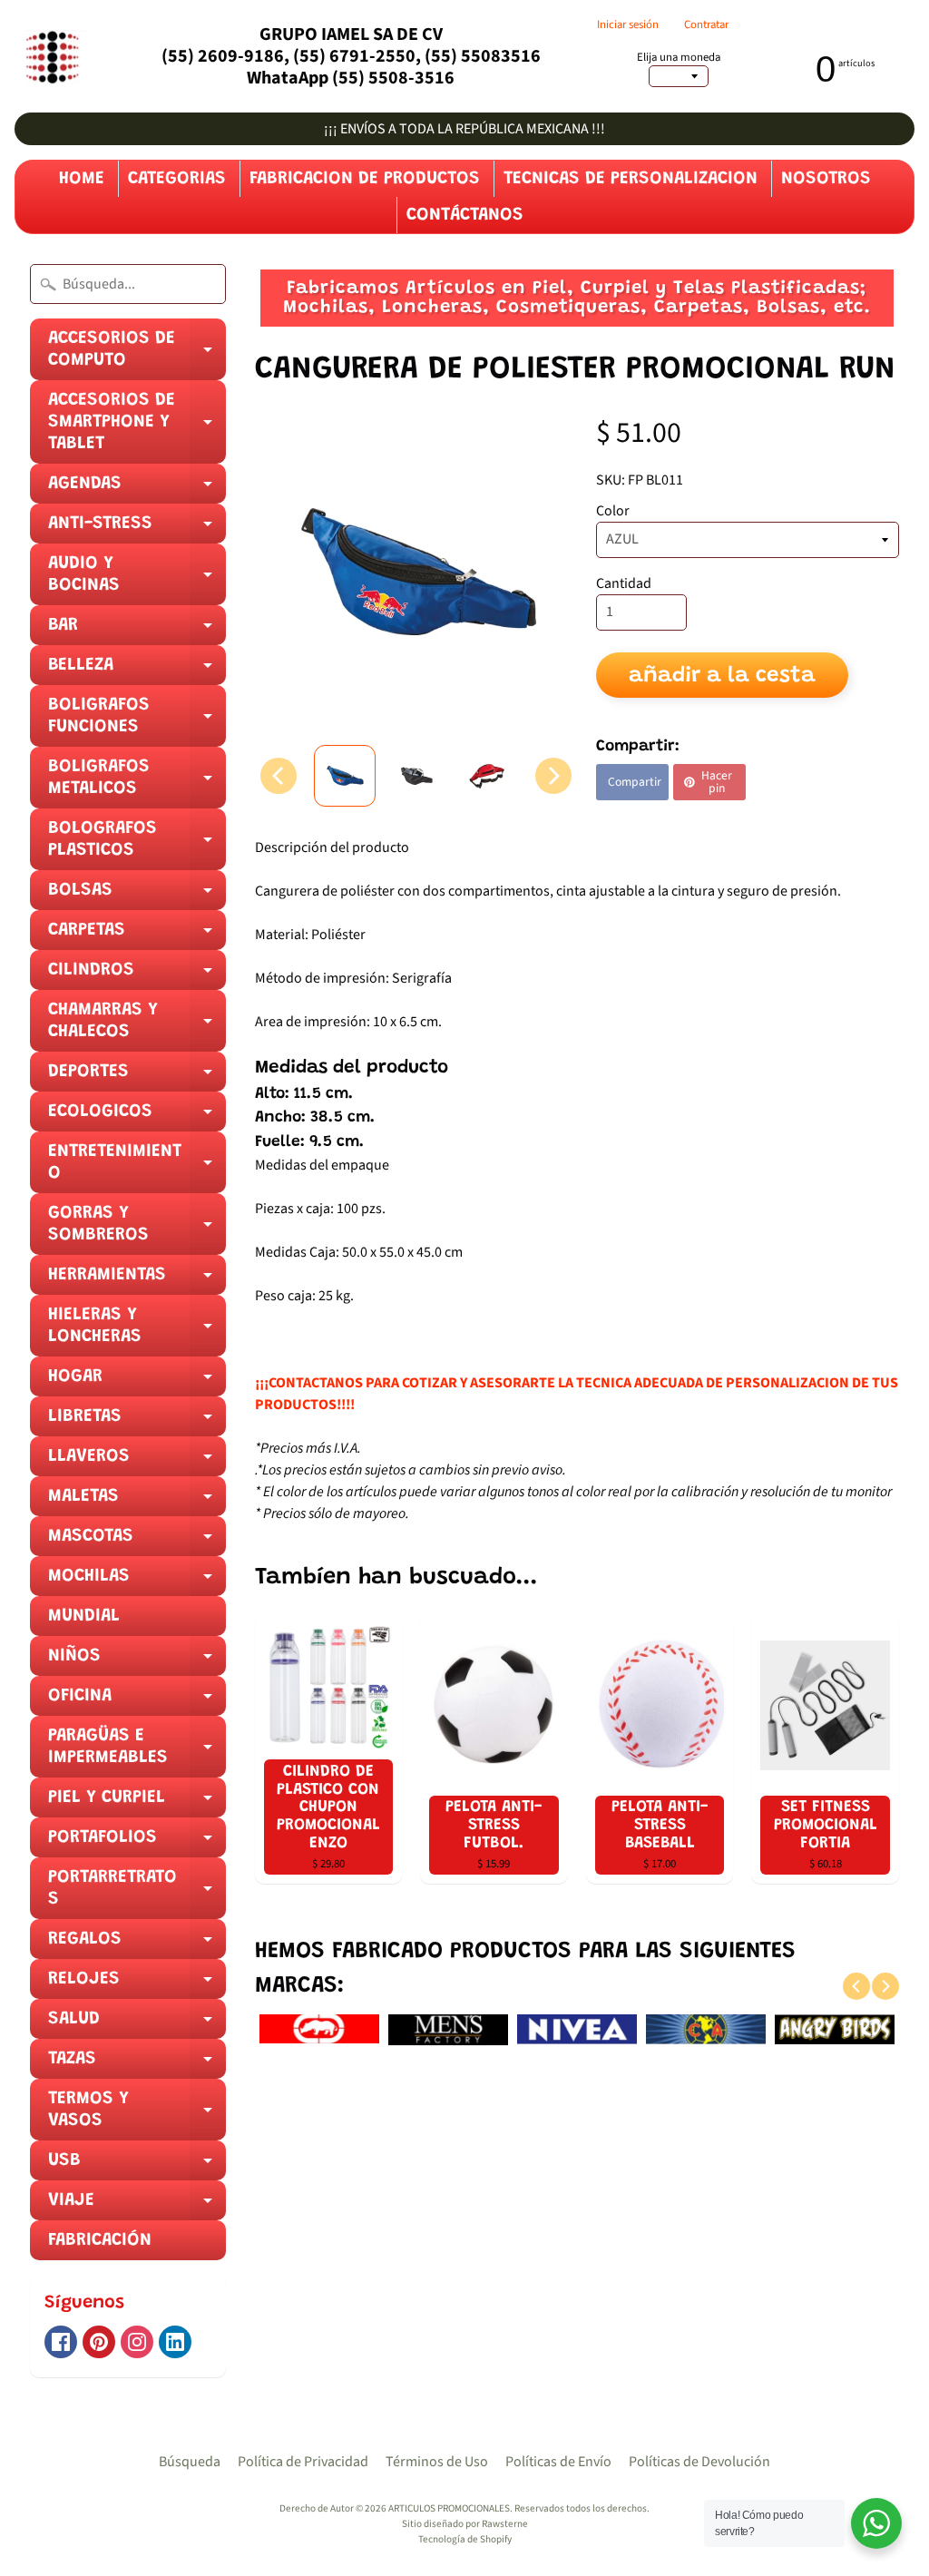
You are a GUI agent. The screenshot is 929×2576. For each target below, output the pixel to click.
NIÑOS (137, 1661)
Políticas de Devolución (699, 2462)
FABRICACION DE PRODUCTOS (365, 179)
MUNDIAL (84, 1616)
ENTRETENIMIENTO (137, 1168)
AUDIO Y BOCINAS (137, 580)
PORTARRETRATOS (137, 1894)
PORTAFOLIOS (137, 1843)
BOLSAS (137, 896)
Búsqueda (190, 2462)
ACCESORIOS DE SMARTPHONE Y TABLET (137, 427)
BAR (137, 631)
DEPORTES (137, 1077)
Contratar (706, 25)
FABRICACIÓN (100, 2240)
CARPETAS (137, 935)
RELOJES (137, 1984)
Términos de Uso (437, 2462)
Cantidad (624, 583)
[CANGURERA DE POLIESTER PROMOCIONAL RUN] (345, 776)
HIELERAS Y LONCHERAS (137, 1331)
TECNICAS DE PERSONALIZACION (631, 179)
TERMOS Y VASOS (137, 2115)
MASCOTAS (137, 1542)
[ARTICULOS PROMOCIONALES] (50, 57)
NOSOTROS (826, 179)
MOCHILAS (137, 1582)
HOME (82, 179)
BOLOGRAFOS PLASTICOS (137, 845)
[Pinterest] (99, 2342)
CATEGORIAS (177, 179)
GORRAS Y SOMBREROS (137, 1229)
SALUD (137, 2024)
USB (137, 2166)
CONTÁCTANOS (465, 215)
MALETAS (137, 1502)
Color (613, 511)
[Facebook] (61, 2342)
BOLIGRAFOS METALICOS (137, 783)
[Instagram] (137, 2342)
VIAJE (137, 2206)
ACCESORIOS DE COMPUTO (137, 355)
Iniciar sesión (628, 25)
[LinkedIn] (175, 2342)
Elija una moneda (679, 58)
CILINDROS (137, 975)
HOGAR (137, 1382)
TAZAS (137, 2064)
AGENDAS (137, 489)
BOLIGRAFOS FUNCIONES (137, 721)
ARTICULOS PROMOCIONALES (449, 2508)
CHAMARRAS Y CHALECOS (137, 1026)
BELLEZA (137, 671)
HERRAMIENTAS (137, 1280)
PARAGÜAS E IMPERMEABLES (137, 1752)
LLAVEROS (137, 1462)
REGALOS (137, 1944)
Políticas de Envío (558, 2462)
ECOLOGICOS (137, 1117)
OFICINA (137, 1701)
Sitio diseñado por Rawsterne (465, 2524)
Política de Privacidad (303, 2462)
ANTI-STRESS (137, 529)
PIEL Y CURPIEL (137, 1803)
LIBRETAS (137, 1422)
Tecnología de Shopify (465, 2539)
